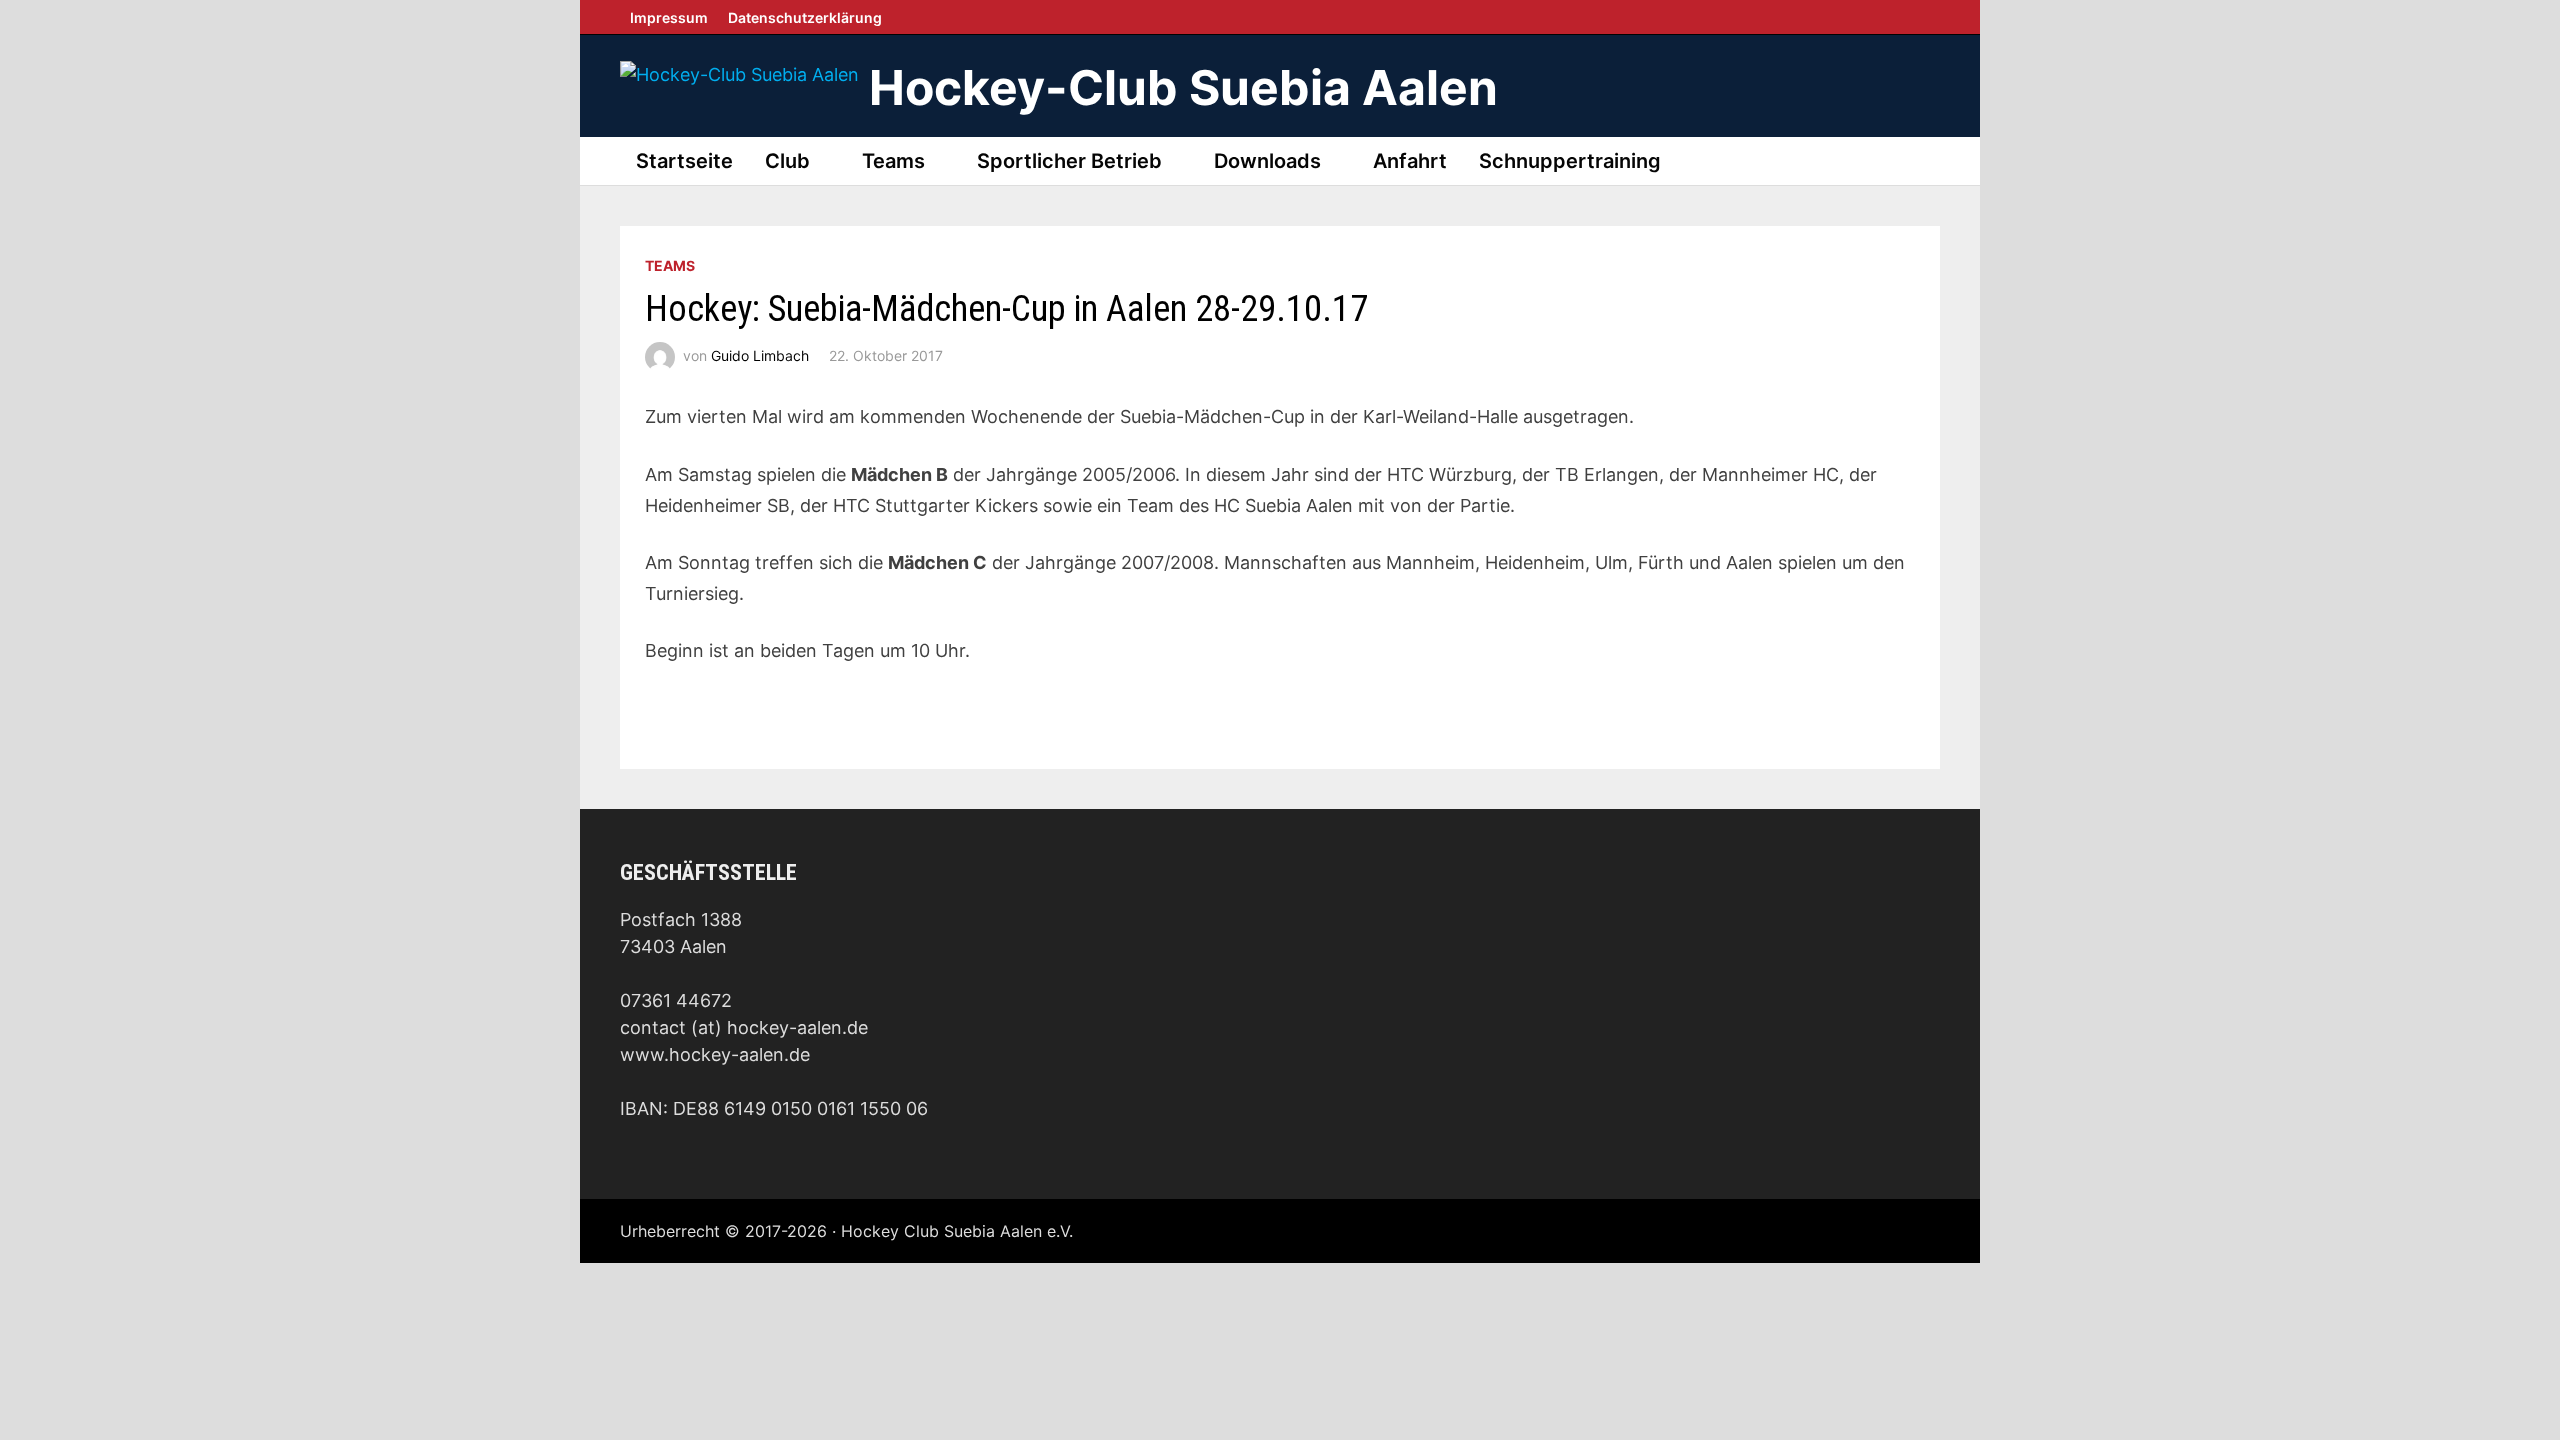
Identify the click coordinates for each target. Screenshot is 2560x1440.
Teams (893, 161)
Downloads (1267, 161)
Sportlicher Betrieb (1069, 161)
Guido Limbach (760, 355)
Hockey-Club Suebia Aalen (1183, 87)
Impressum (669, 17)
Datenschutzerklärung (805, 17)
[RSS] (1935, 16)
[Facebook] (1915, 16)
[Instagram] (1925, 16)
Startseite (684, 161)
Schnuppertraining (1570, 161)
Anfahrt (1410, 161)
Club (787, 161)
